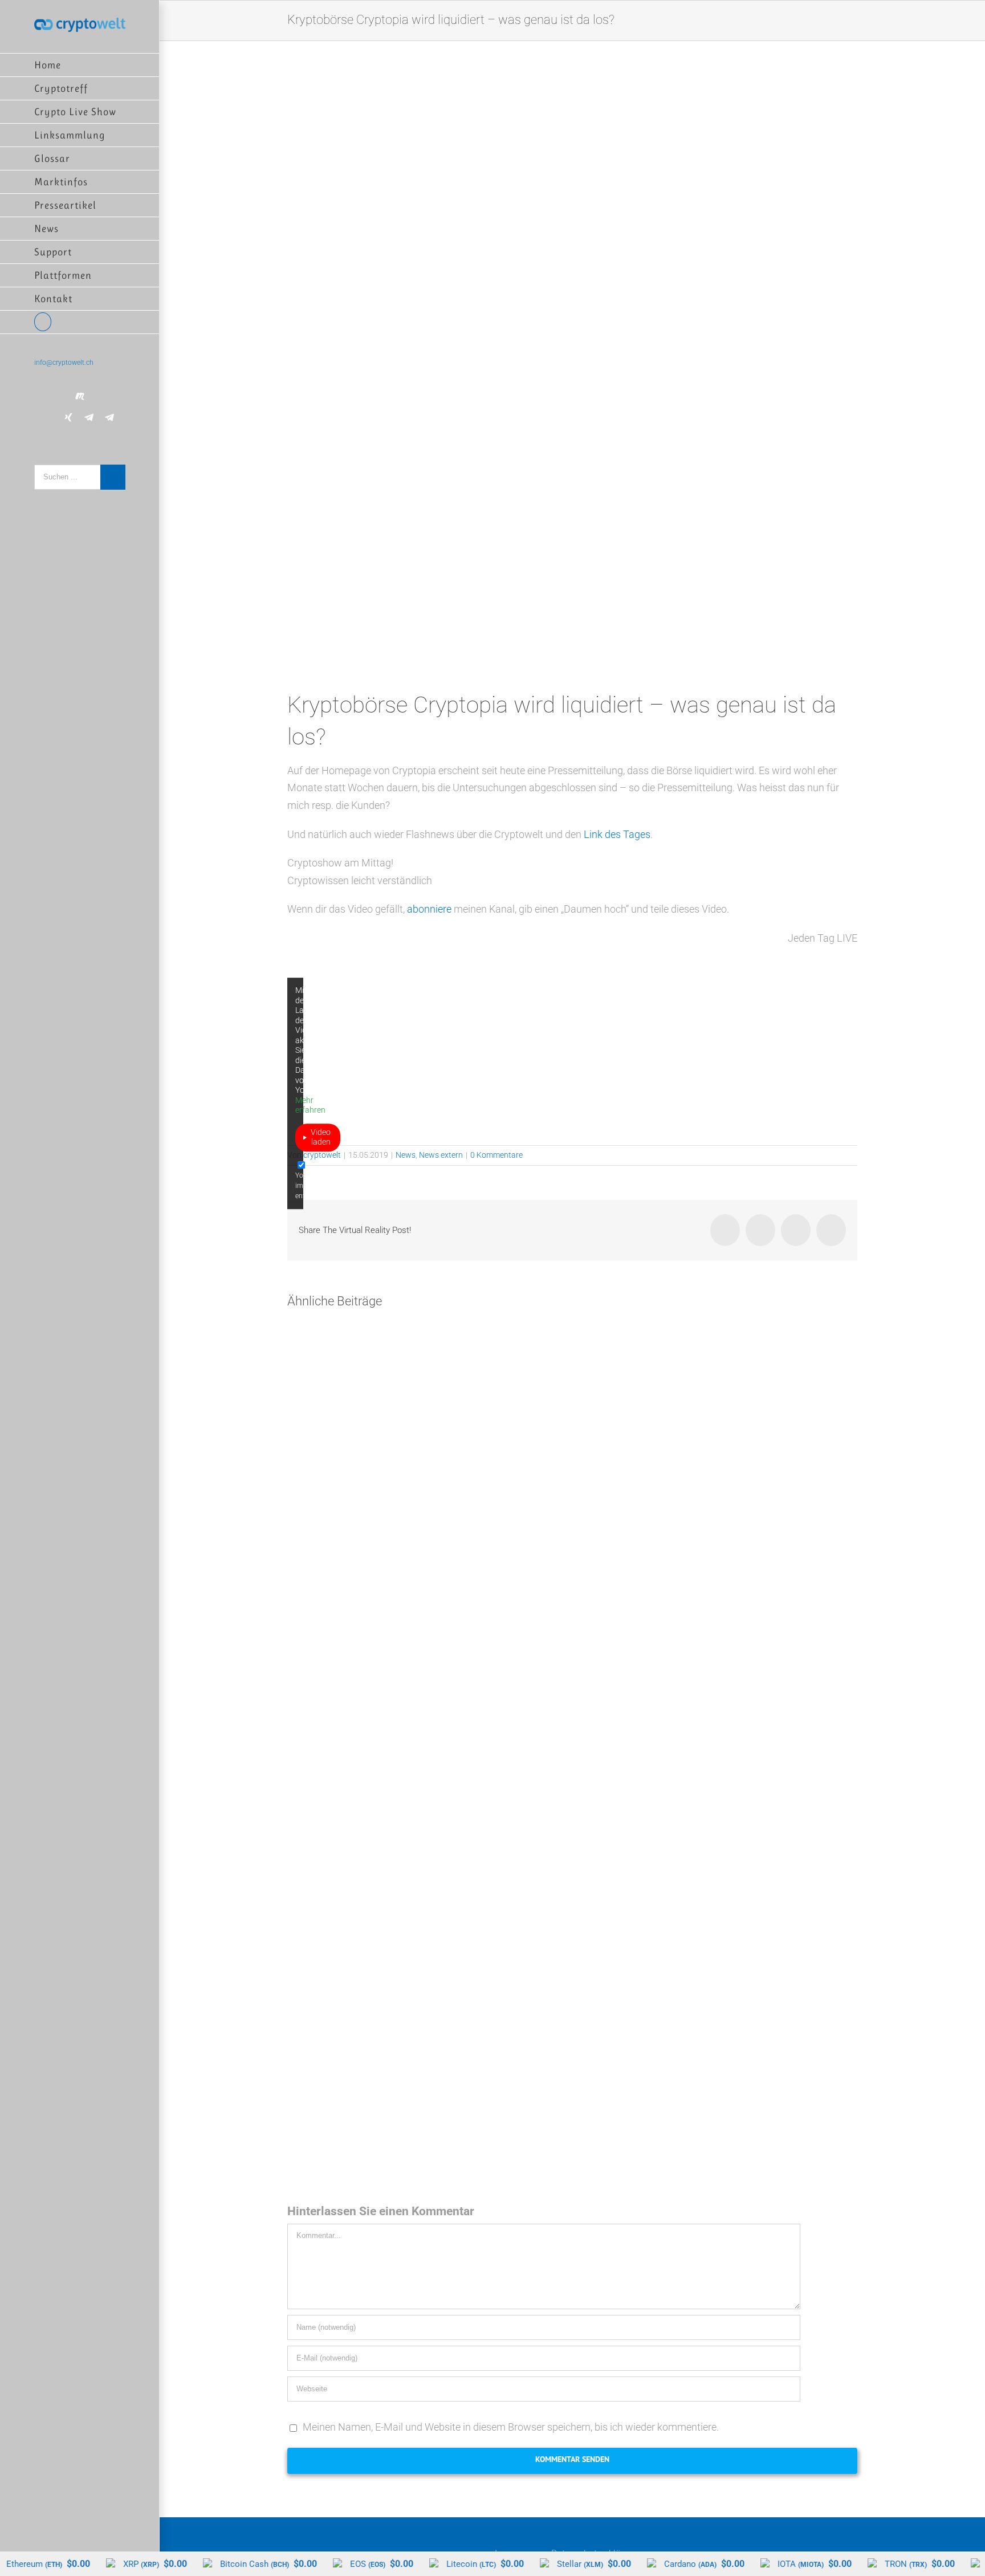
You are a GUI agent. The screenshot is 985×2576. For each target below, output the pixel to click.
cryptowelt (322, 1155)
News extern (441, 1155)
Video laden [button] (321, 1137)
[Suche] (80, 322)
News (406, 1155)
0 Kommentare (496, 1155)
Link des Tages (617, 834)
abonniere (429, 909)
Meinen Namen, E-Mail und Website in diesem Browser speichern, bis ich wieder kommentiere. (511, 2427)
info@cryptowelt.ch (64, 363)
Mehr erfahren (310, 1105)
